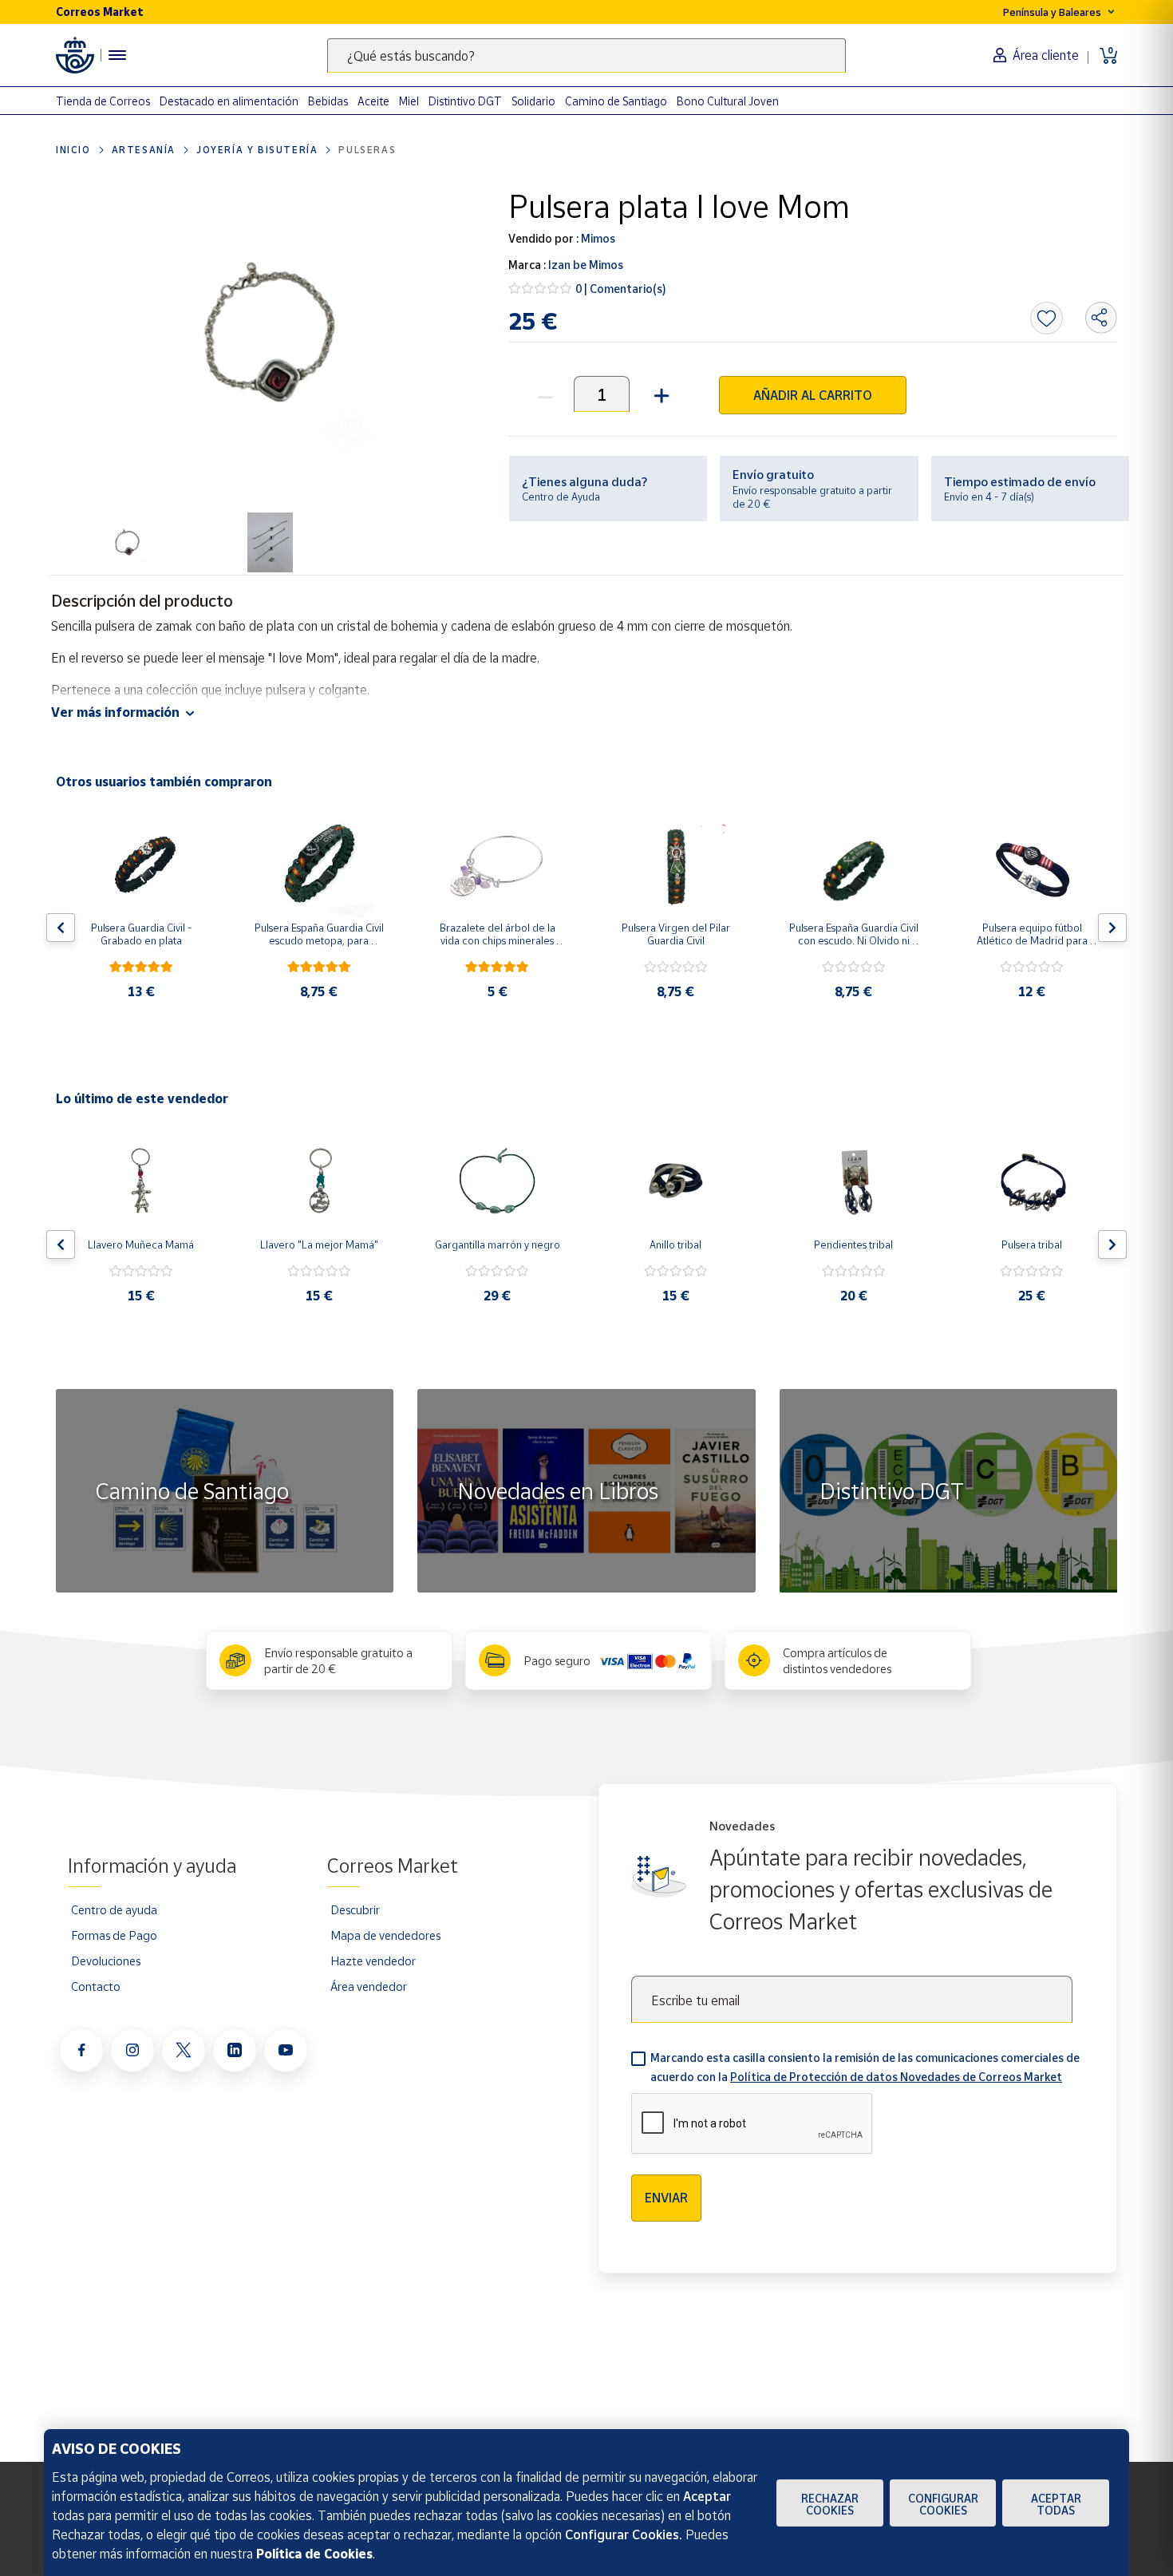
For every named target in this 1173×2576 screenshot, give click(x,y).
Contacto (96, 1986)
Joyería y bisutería (257, 150)
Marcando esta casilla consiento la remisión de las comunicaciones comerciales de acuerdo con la (865, 2067)
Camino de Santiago (616, 101)
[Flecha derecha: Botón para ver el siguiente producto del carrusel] (1112, 928)
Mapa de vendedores (385, 1935)
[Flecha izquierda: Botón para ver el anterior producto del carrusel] (61, 928)
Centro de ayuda (114, 1909)
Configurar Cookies (943, 2504)
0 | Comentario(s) (621, 289)
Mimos (597, 238)
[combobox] (586, 55)
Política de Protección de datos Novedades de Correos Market (896, 2077)
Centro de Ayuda (561, 497)
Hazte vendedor (373, 1961)
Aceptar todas (1056, 2504)
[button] (660, 394)
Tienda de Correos (103, 101)
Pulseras (367, 150)
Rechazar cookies (830, 2504)
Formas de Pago (114, 1935)
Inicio (73, 150)
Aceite (373, 101)
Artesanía (144, 150)
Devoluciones (106, 1961)
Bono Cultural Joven (728, 101)
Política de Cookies (314, 2554)
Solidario (533, 101)
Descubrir (355, 1909)
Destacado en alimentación (229, 101)
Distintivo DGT (465, 101)
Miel (409, 101)
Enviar (666, 2198)
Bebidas (328, 101)
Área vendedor (369, 1986)
